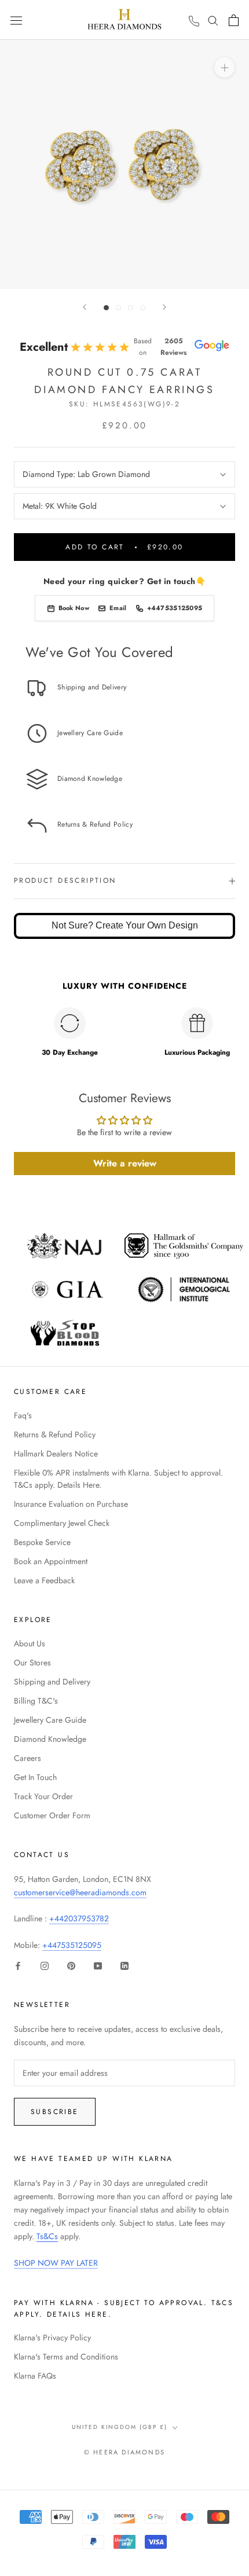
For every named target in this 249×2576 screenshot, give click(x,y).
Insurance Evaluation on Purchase (71, 1504)
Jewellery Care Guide (50, 1720)
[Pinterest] (71, 1965)
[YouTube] (98, 1965)
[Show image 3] (131, 308)
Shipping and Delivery (52, 1682)
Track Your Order (43, 1796)
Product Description (65, 880)
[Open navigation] (16, 20)
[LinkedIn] (124, 1965)
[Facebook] (18, 1965)
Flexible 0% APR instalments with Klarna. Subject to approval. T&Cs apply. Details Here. (118, 1479)
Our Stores (32, 1663)
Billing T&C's (36, 1701)
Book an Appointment (51, 1561)
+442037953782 (79, 1918)
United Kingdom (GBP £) (120, 2427)
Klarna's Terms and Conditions (66, 2357)
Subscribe (55, 2112)
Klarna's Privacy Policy (52, 2338)
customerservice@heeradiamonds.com (80, 1892)
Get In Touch (35, 1777)
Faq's (23, 1415)
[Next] (164, 307)
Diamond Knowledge (50, 1739)
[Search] (213, 20)
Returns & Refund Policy (55, 1434)
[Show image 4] (143, 308)
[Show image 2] (118, 308)
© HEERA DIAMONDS (124, 2452)
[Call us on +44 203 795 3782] (194, 21)
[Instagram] (45, 1965)
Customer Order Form (52, 1815)
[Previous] (85, 307)
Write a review (125, 1163)
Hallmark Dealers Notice (56, 1454)
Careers (28, 1758)
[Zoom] (224, 67)
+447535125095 (72, 1945)
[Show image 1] (106, 308)
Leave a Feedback (44, 1580)
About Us (30, 1643)
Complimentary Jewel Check (62, 1523)
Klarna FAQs (35, 2376)
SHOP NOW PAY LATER (56, 2263)
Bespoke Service (42, 1542)
